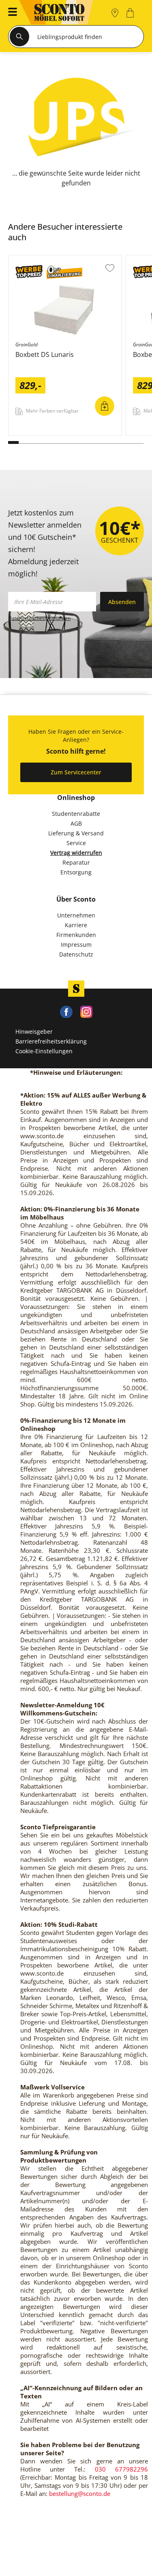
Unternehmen (76, 915)
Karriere (76, 925)
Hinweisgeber (34, 1031)
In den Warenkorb (105, 406)
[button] (10, 13)
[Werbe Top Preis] (29, 273)
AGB (76, 823)
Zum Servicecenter (76, 772)
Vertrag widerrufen (76, 853)
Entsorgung (76, 872)
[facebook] (66, 1011)
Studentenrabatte (76, 814)
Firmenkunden (76, 935)
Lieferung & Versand (76, 833)
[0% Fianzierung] (64, 273)
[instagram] (86, 1011)
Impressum (76, 945)
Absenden (122, 602)
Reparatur (76, 862)
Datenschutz (76, 954)
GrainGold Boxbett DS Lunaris (50, 433)
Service (76, 843)
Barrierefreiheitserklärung (51, 1041)
